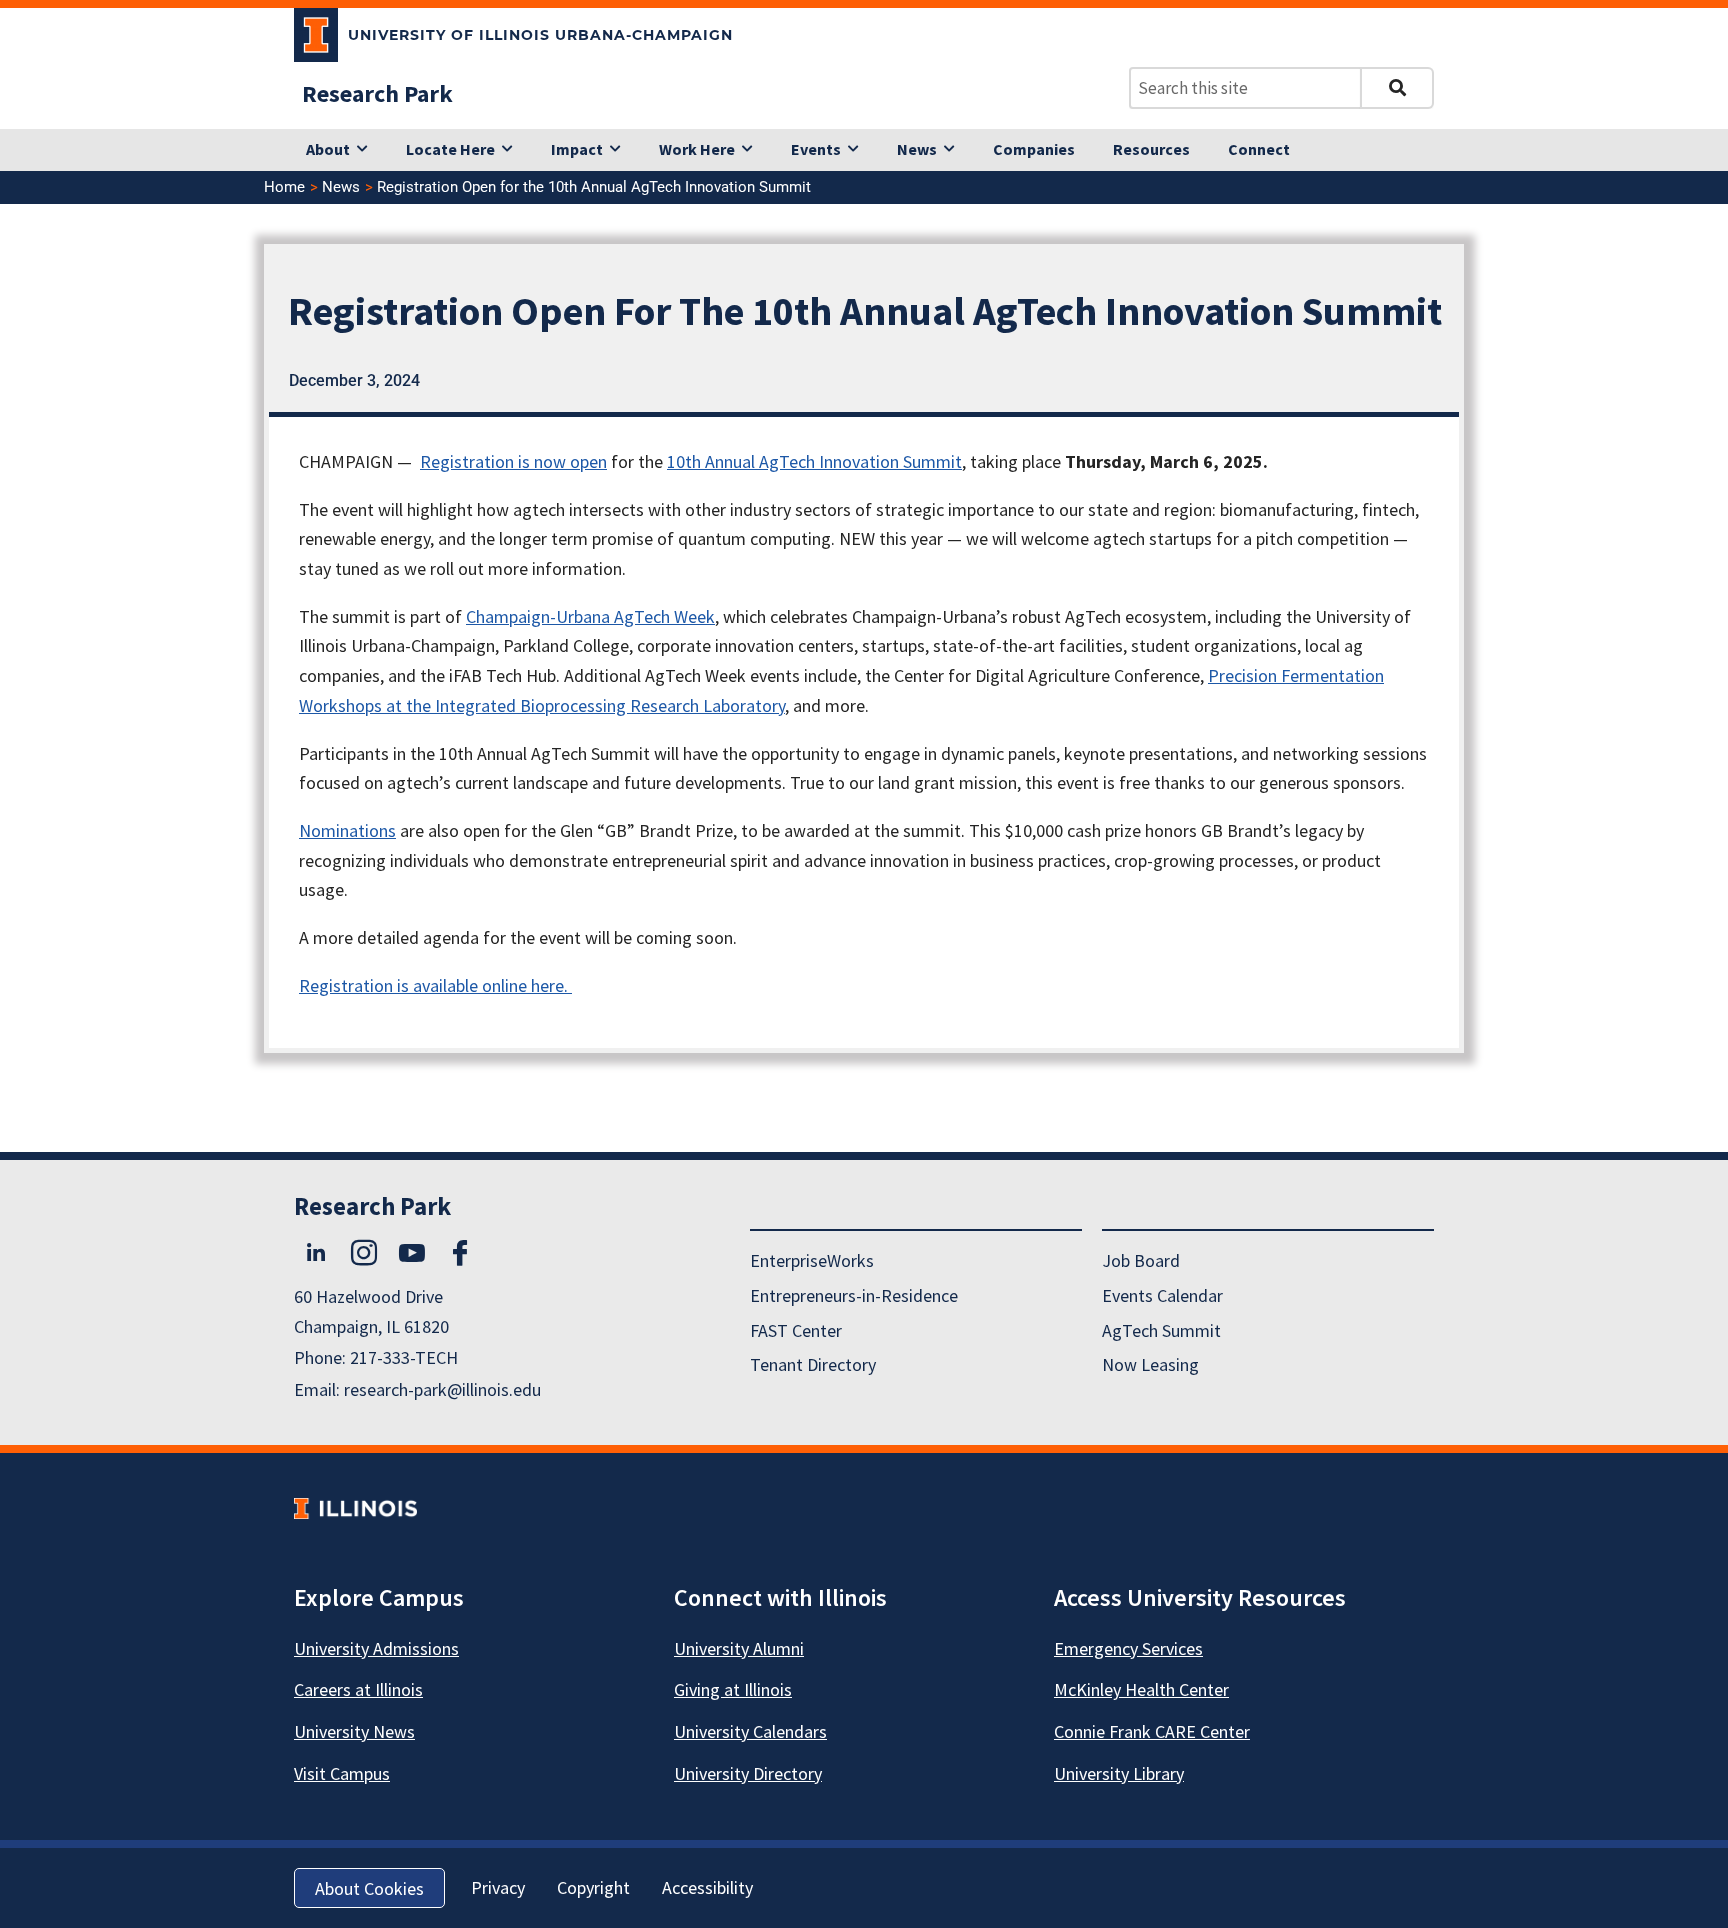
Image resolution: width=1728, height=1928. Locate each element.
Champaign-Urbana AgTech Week (590, 616)
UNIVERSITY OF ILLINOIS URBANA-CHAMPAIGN (540, 35)
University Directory (748, 1773)
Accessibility (707, 1887)
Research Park (377, 93)
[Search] (1397, 88)
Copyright (593, 1887)
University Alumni (739, 1648)
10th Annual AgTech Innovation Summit (814, 461)
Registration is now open (513, 461)
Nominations (347, 830)
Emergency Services (1128, 1648)
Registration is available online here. (435, 985)
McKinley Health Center (1141, 1689)
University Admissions (376, 1648)
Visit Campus (342, 1773)
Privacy (498, 1887)
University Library (1119, 1773)
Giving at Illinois (733, 1689)
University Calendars (750, 1731)
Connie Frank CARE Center (1152, 1731)
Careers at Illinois (358, 1689)
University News (354, 1731)
